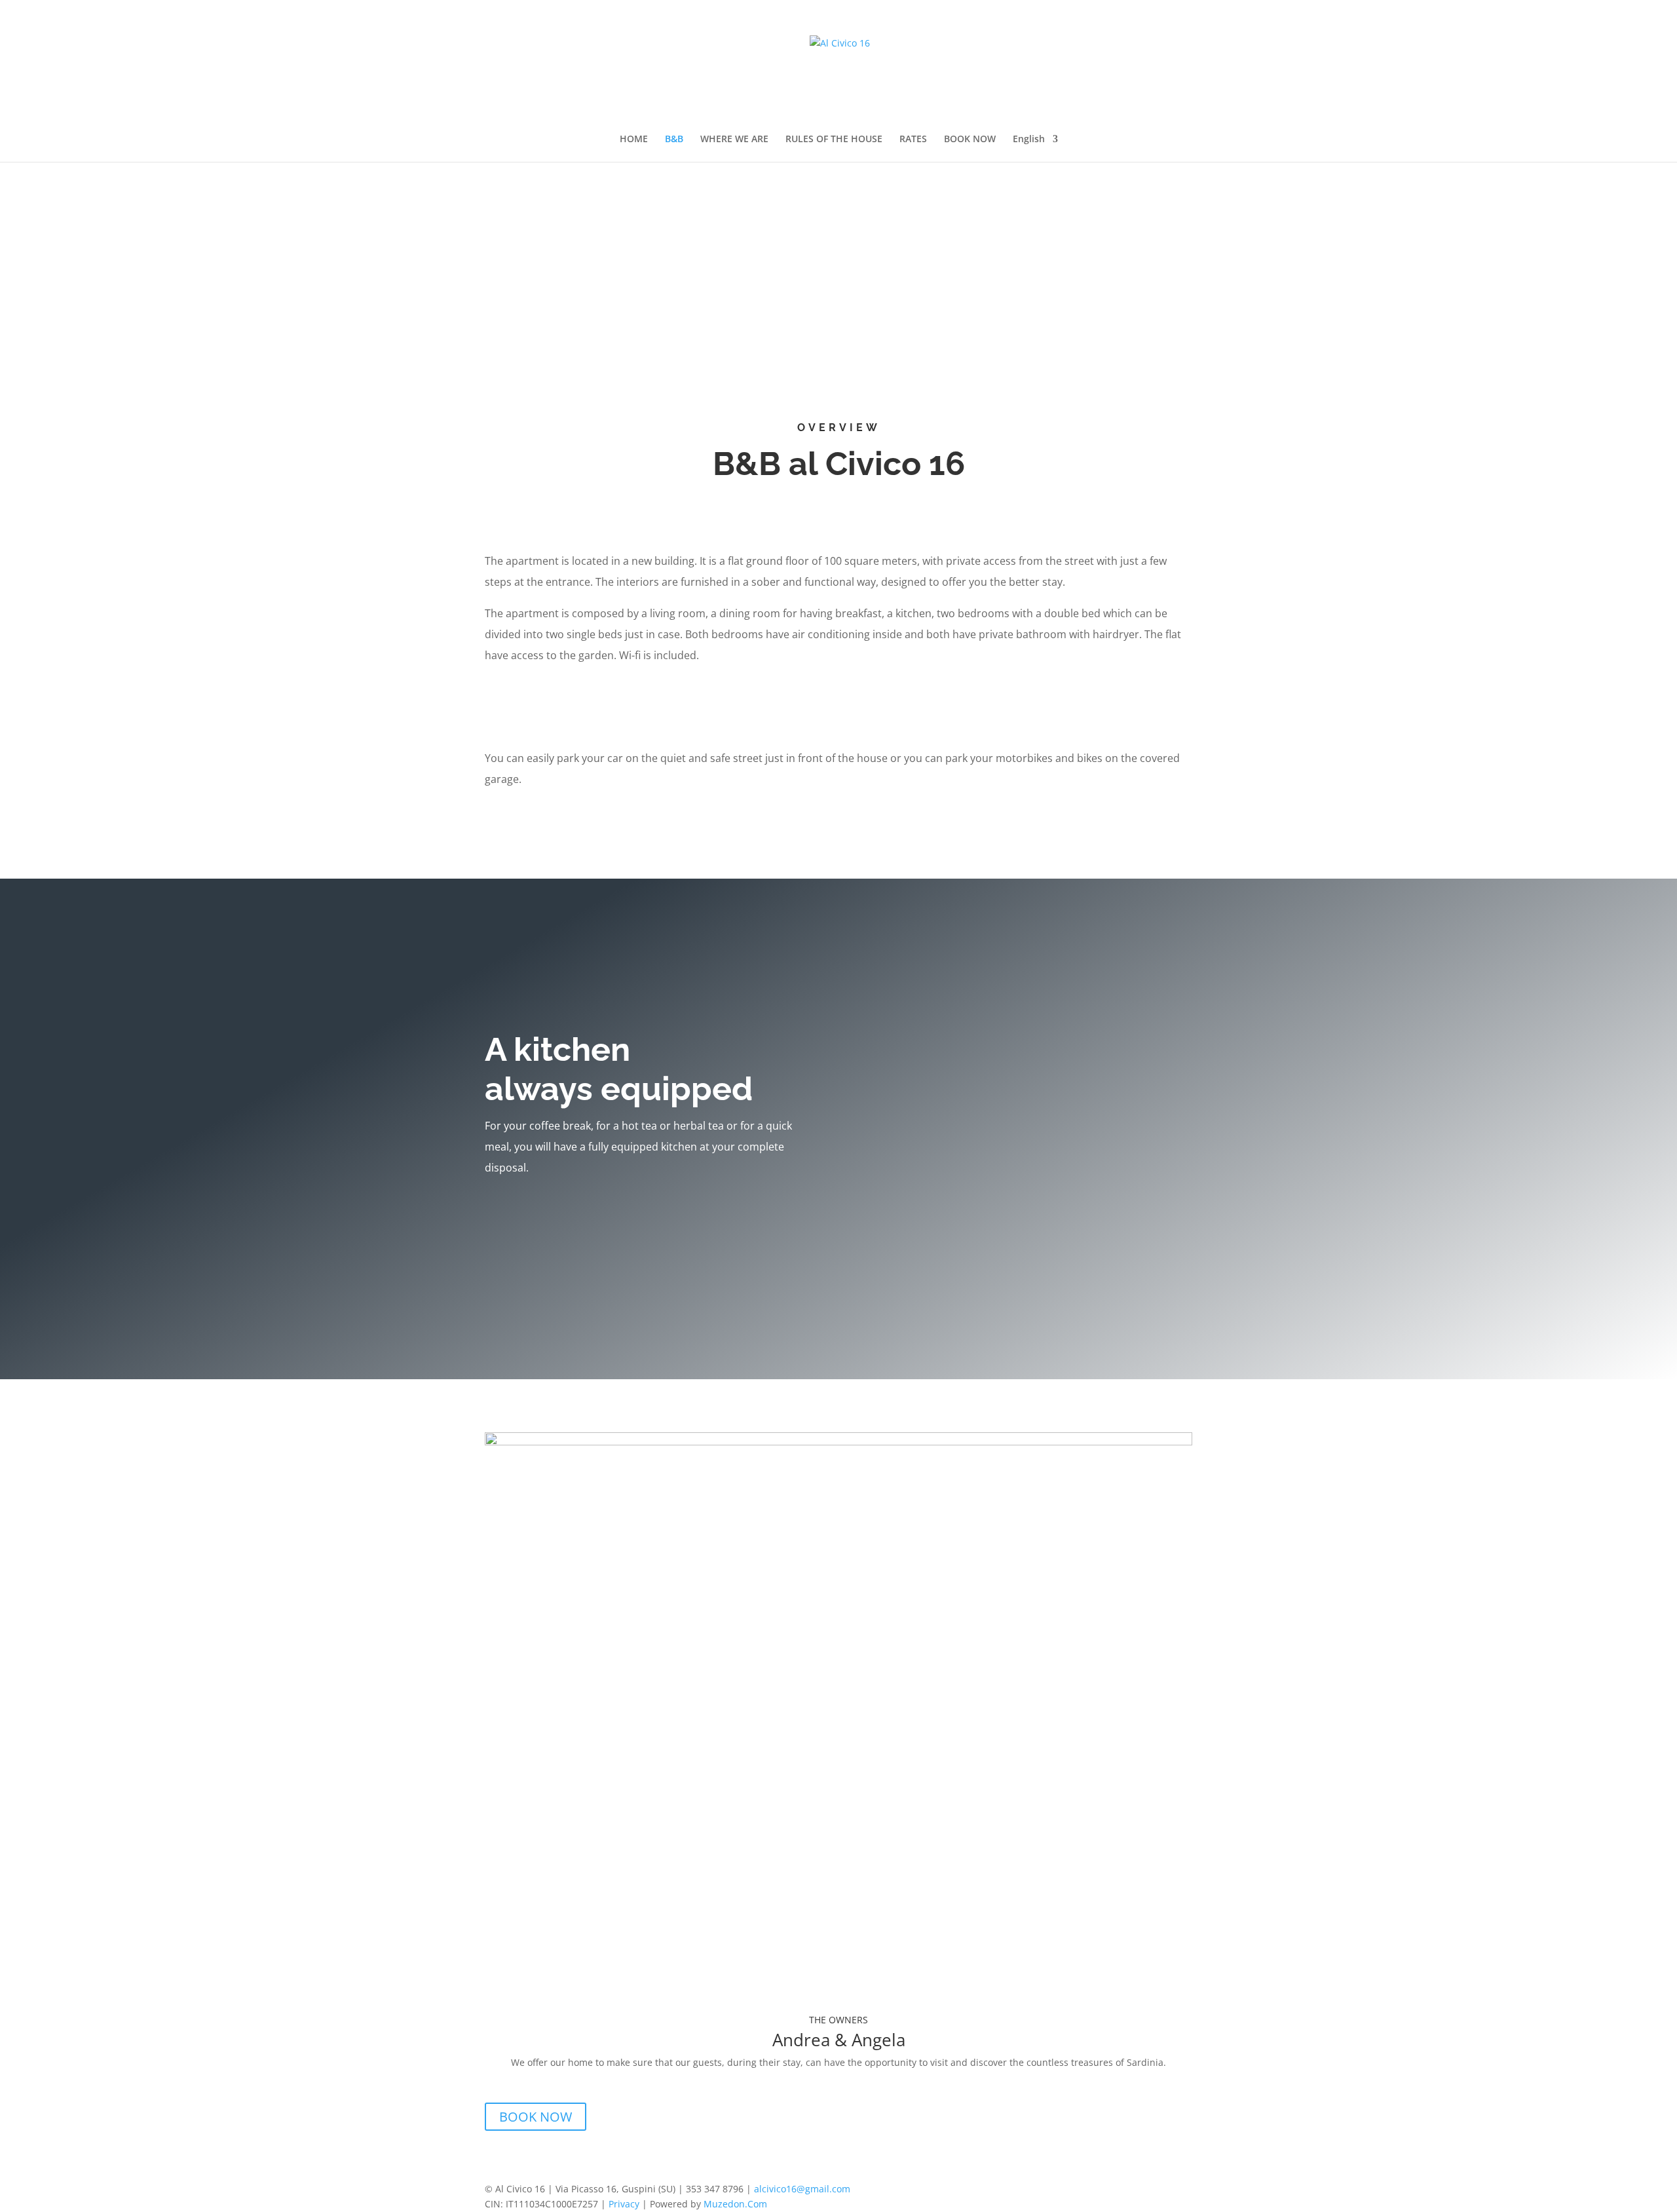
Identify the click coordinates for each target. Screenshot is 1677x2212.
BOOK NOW (970, 140)
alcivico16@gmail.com (802, 2189)
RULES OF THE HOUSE (834, 140)
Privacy (624, 2204)
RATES (913, 140)
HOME (634, 140)
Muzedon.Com (735, 2204)
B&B (674, 140)
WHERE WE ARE (734, 140)
